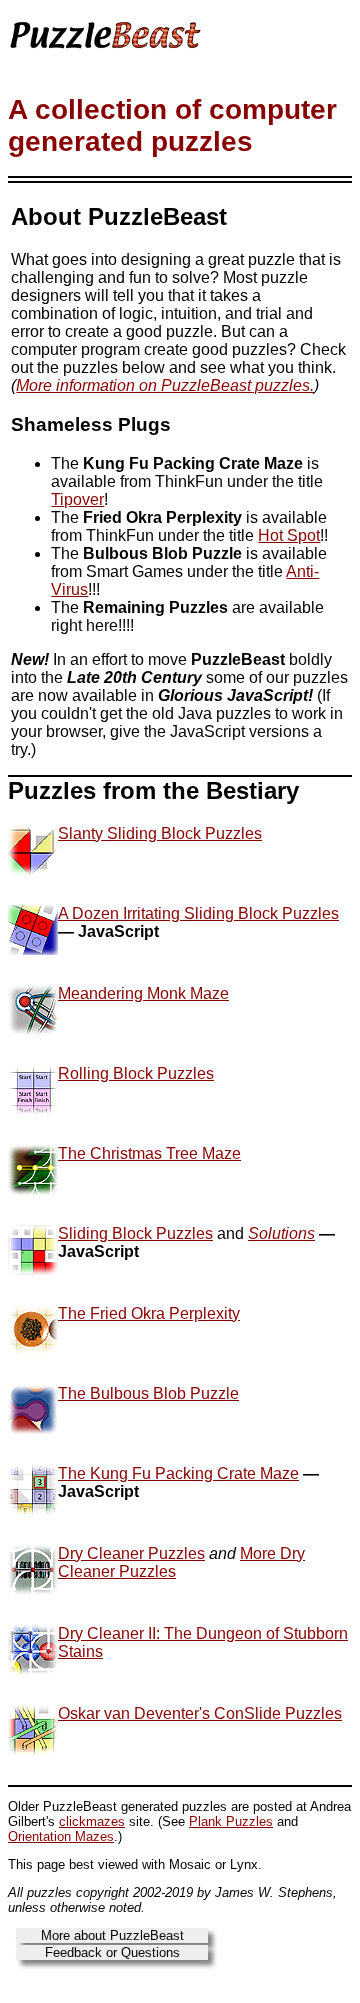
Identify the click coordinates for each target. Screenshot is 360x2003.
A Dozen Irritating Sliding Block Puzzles (198, 913)
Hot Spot (289, 535)
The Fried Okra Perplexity (149, 1313)
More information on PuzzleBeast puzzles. (165, 385)
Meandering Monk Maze (143, 993)
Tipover (77, 499)
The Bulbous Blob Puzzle (148, 1393)
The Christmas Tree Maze (149, 1153)
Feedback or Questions (112, 1952)
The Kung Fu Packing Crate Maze (178, 1473)
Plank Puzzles (231, 1821)
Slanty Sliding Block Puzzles (160, 833)
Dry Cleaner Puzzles (131, 1553)
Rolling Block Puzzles (136, 1073)
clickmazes (92, 1821)
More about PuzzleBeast (112, 1935)
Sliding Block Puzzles (135, 1233)
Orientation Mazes (61, 1836)
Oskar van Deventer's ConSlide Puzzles (200, 1713)
